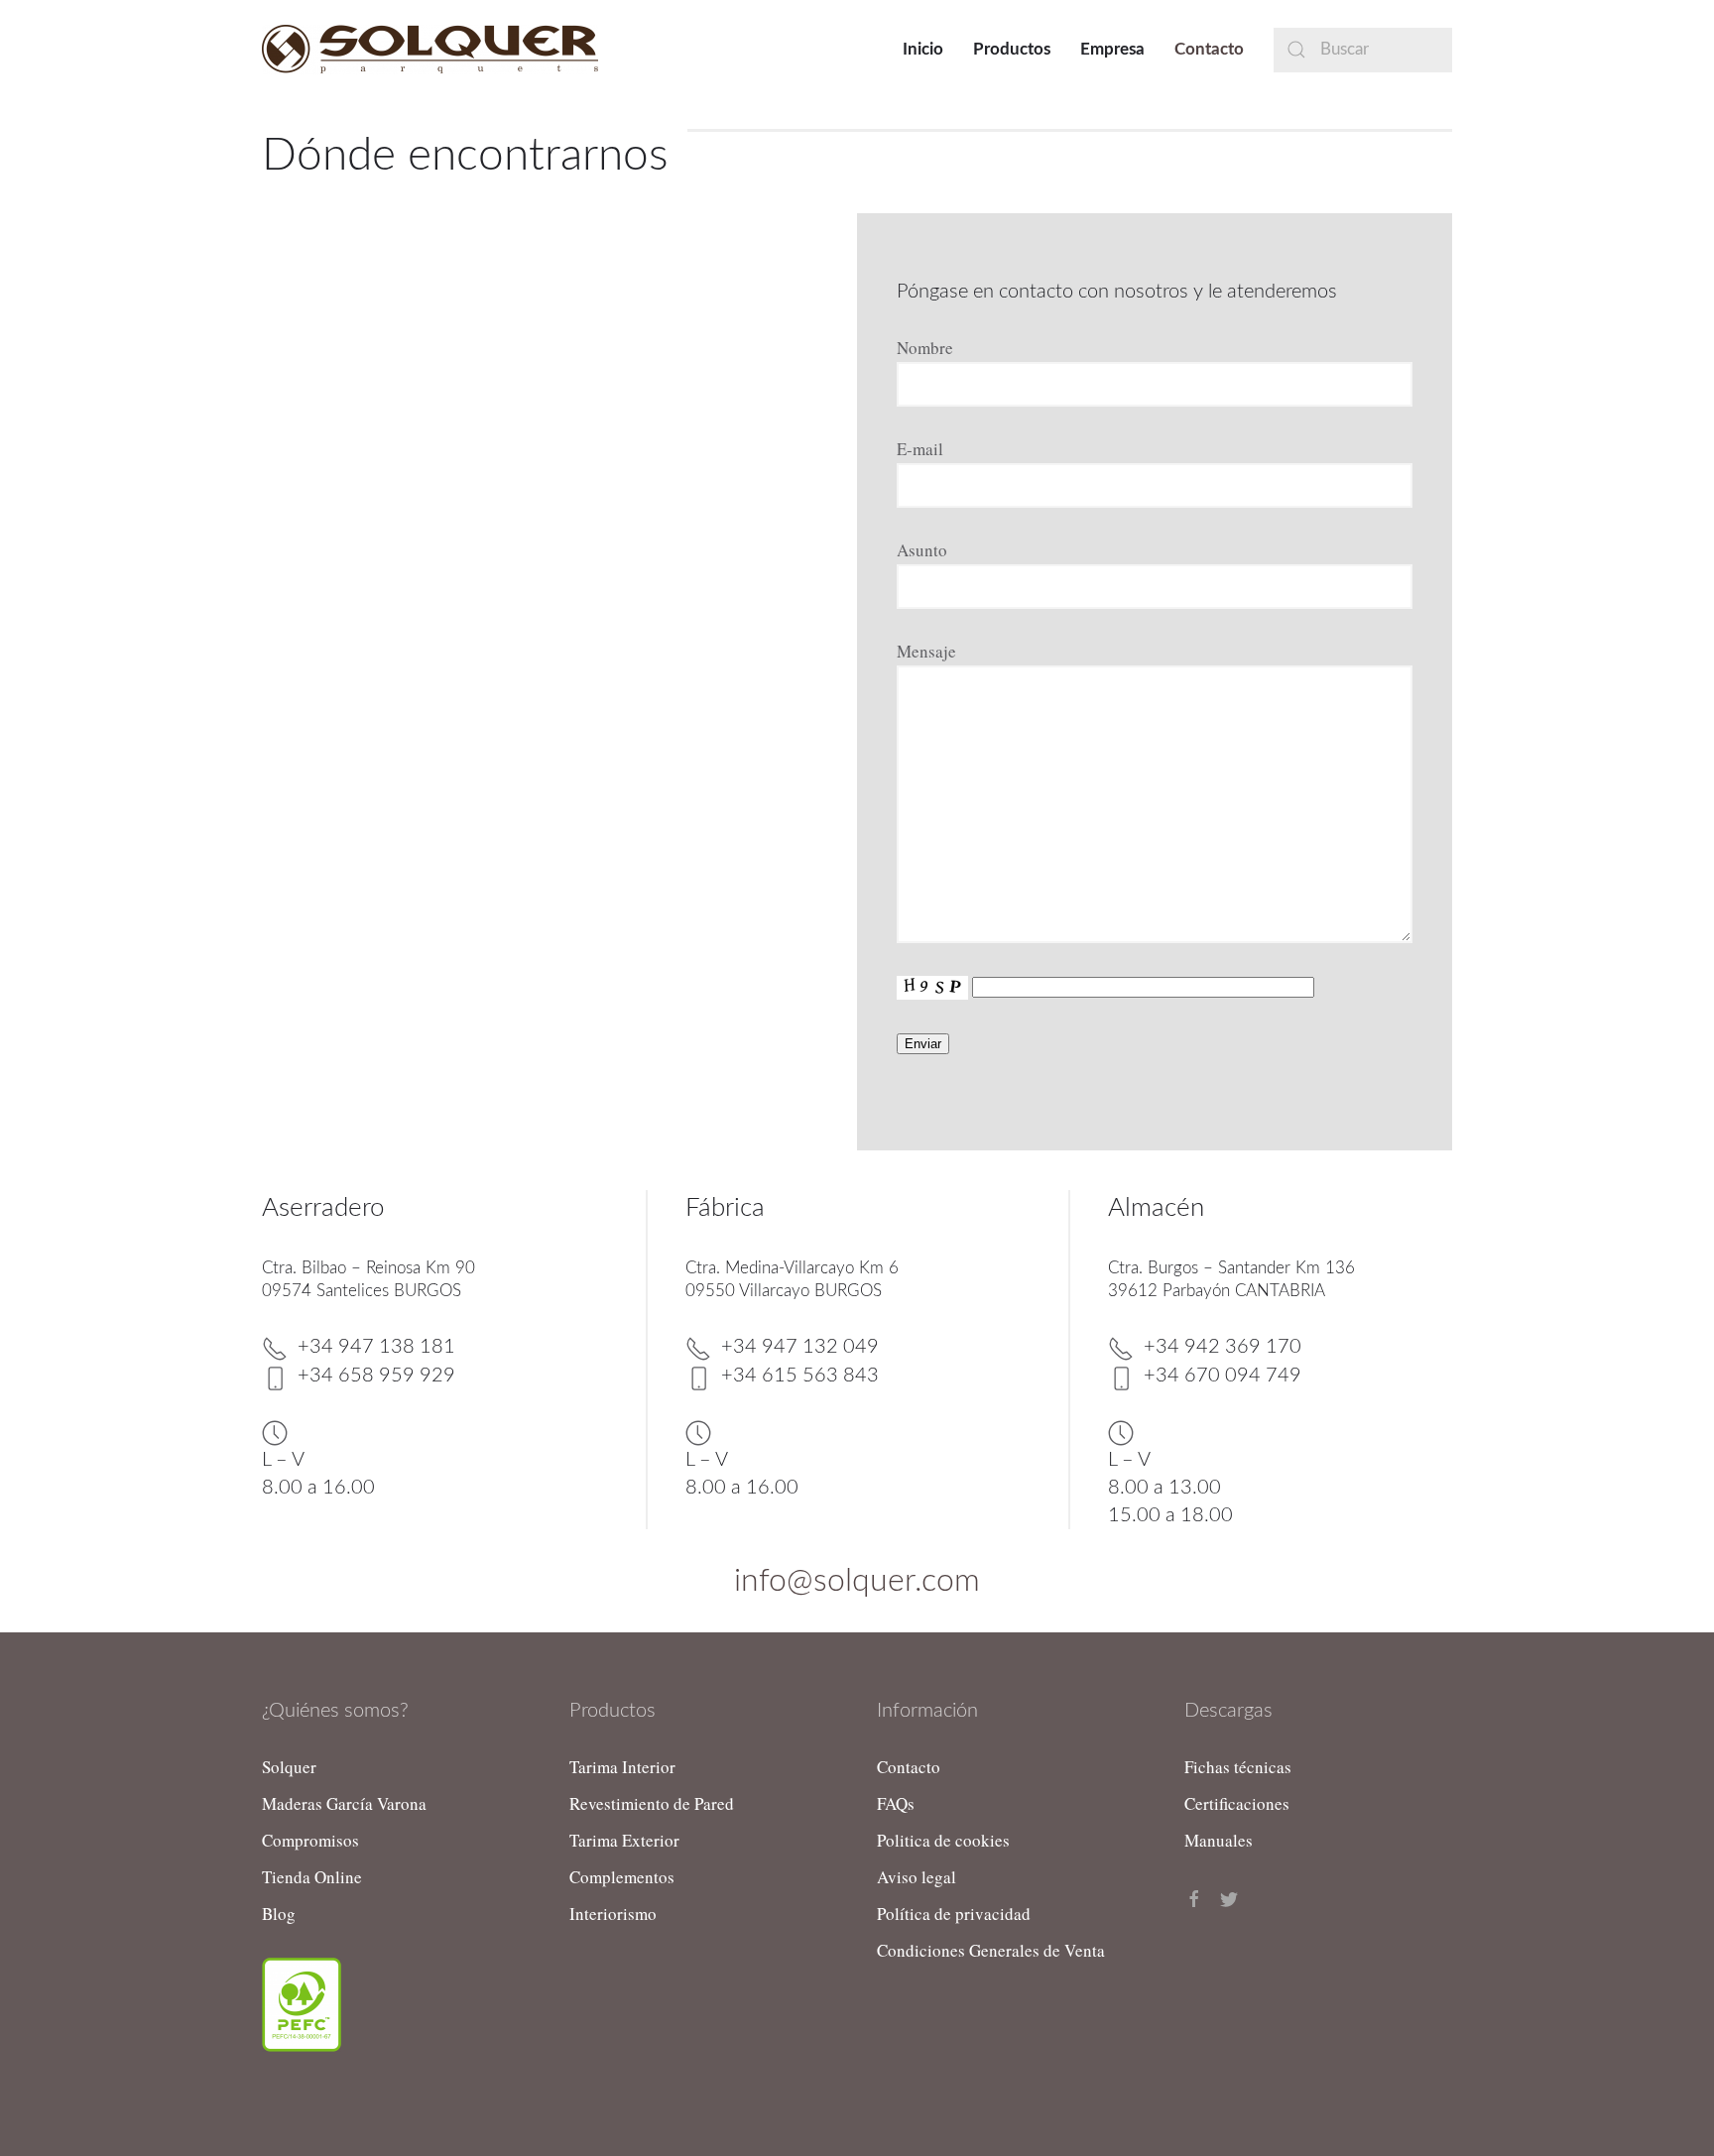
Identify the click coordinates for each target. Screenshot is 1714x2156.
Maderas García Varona (344, 1803)
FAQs (896, 1803)
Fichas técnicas (1238, 1767)
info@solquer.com (857, 1581)
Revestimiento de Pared (652, 1803)
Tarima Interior (622, 1767)
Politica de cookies (943, 1840)
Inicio (923, 49)
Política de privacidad (954, 1914)
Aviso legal (917, 1877)
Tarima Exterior (624, 1840)
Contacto (1209, 49)
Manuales (1219, 1840)
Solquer (289, 1767)
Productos (1012, 49)
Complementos (622, 1877)
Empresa (1112, 49)
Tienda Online (312, 1877)
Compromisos (310, 1840)
